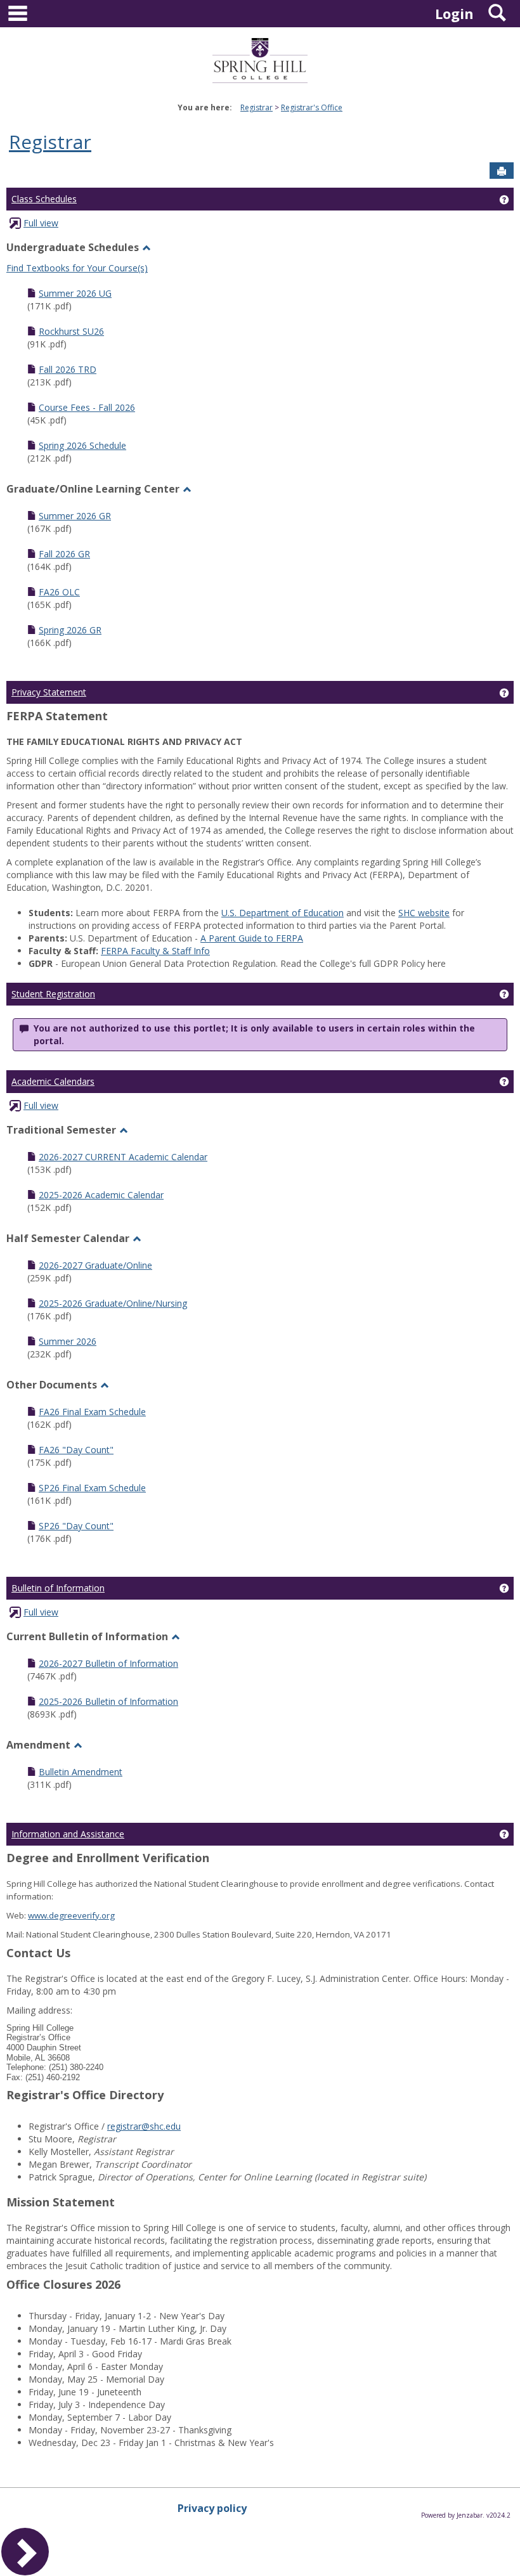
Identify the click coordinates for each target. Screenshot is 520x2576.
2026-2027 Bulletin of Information (108, 1663)
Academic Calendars (53, 1081)
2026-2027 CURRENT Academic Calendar (123, 1157)
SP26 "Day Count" (76, 1526)
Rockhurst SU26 (71, 331)
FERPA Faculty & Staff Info (155, 951)
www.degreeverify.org (71, 1915)
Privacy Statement (49, 692)
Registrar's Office (312, 107)
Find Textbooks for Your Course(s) (77, 268)
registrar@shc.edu (144, 2126)
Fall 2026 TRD (68, 369)
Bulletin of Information (58, 1588)
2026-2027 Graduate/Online (95, 1265)
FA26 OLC (59, 592)
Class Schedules (44, 199)
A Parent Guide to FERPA (252, 938)
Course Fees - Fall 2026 (87, 407)
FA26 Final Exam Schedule (92, 1412)
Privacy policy (212, 2508)
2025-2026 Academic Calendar (101, 1195)
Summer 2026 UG (75, 293)
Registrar (257, 107)
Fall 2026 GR (64, 554)
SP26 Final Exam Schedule (92, 1488)
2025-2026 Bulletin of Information (108, 1701)
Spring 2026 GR (70, 630)
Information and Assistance (68, 1834)
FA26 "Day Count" (76, 1450)
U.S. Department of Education (283, 913)
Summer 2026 (68, 1341)
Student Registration (53, 994)
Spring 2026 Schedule (82, 445)
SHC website (424, 913)
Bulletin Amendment (81, 1772)
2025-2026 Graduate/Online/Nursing (113, 1303)
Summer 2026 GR (75, 516)
